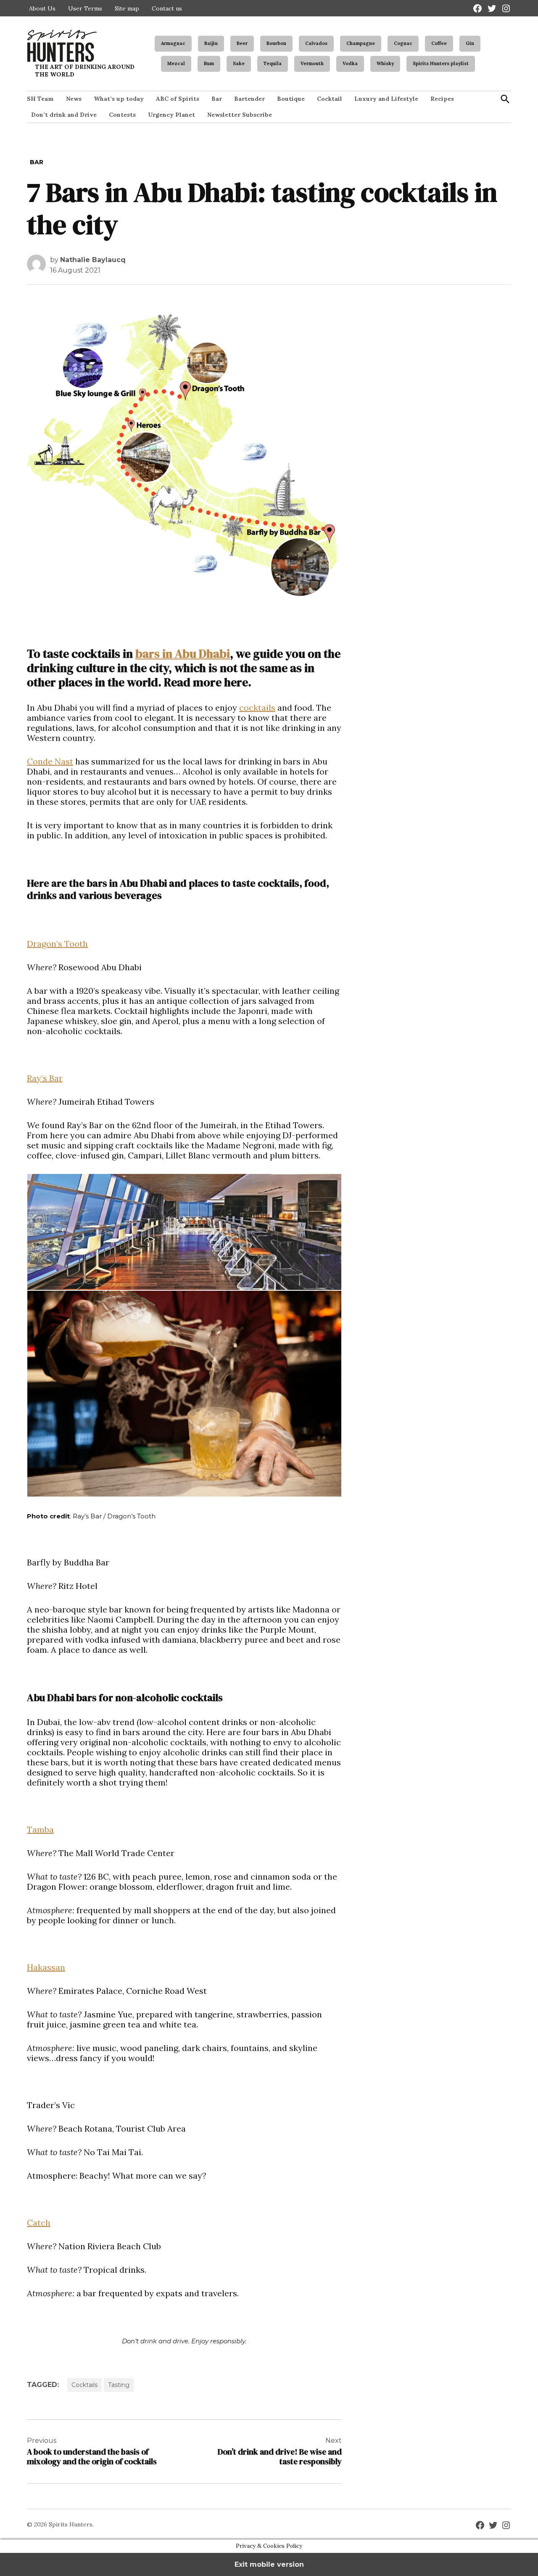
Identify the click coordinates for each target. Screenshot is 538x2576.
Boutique (291, 99)
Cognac (403, 43)
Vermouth (312, 63)
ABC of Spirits (178, 99)
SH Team (40, 99)
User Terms (85, 8)
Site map (127, 8)
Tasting (119, 2385)
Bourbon (276, 43)
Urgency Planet (171, 115)
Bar (217, 99)
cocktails (257, 708)
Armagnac (173, 43)
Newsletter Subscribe (240, 115)
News (74, 99)
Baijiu (211, 43)
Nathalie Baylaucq (93, 260)
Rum (209, 63)
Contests (122, 115)
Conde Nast (50, 761)
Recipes (442, 99)
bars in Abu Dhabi (183, 654)
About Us (42, 8)
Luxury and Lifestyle (386, 99)
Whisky (385, 63)
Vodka (350, 63)
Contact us (167, 8)
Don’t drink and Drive (64, 115)
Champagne (361, 43)
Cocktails (84, 2385)
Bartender (249, 99)
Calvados (316, 43)
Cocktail (330, 99)
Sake (239, 63)
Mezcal (176, 63)
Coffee (439, 43)
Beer (242, 43)
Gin (470, 43)
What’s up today (119, 99)
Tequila (273, 63)
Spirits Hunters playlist (441, 63)
